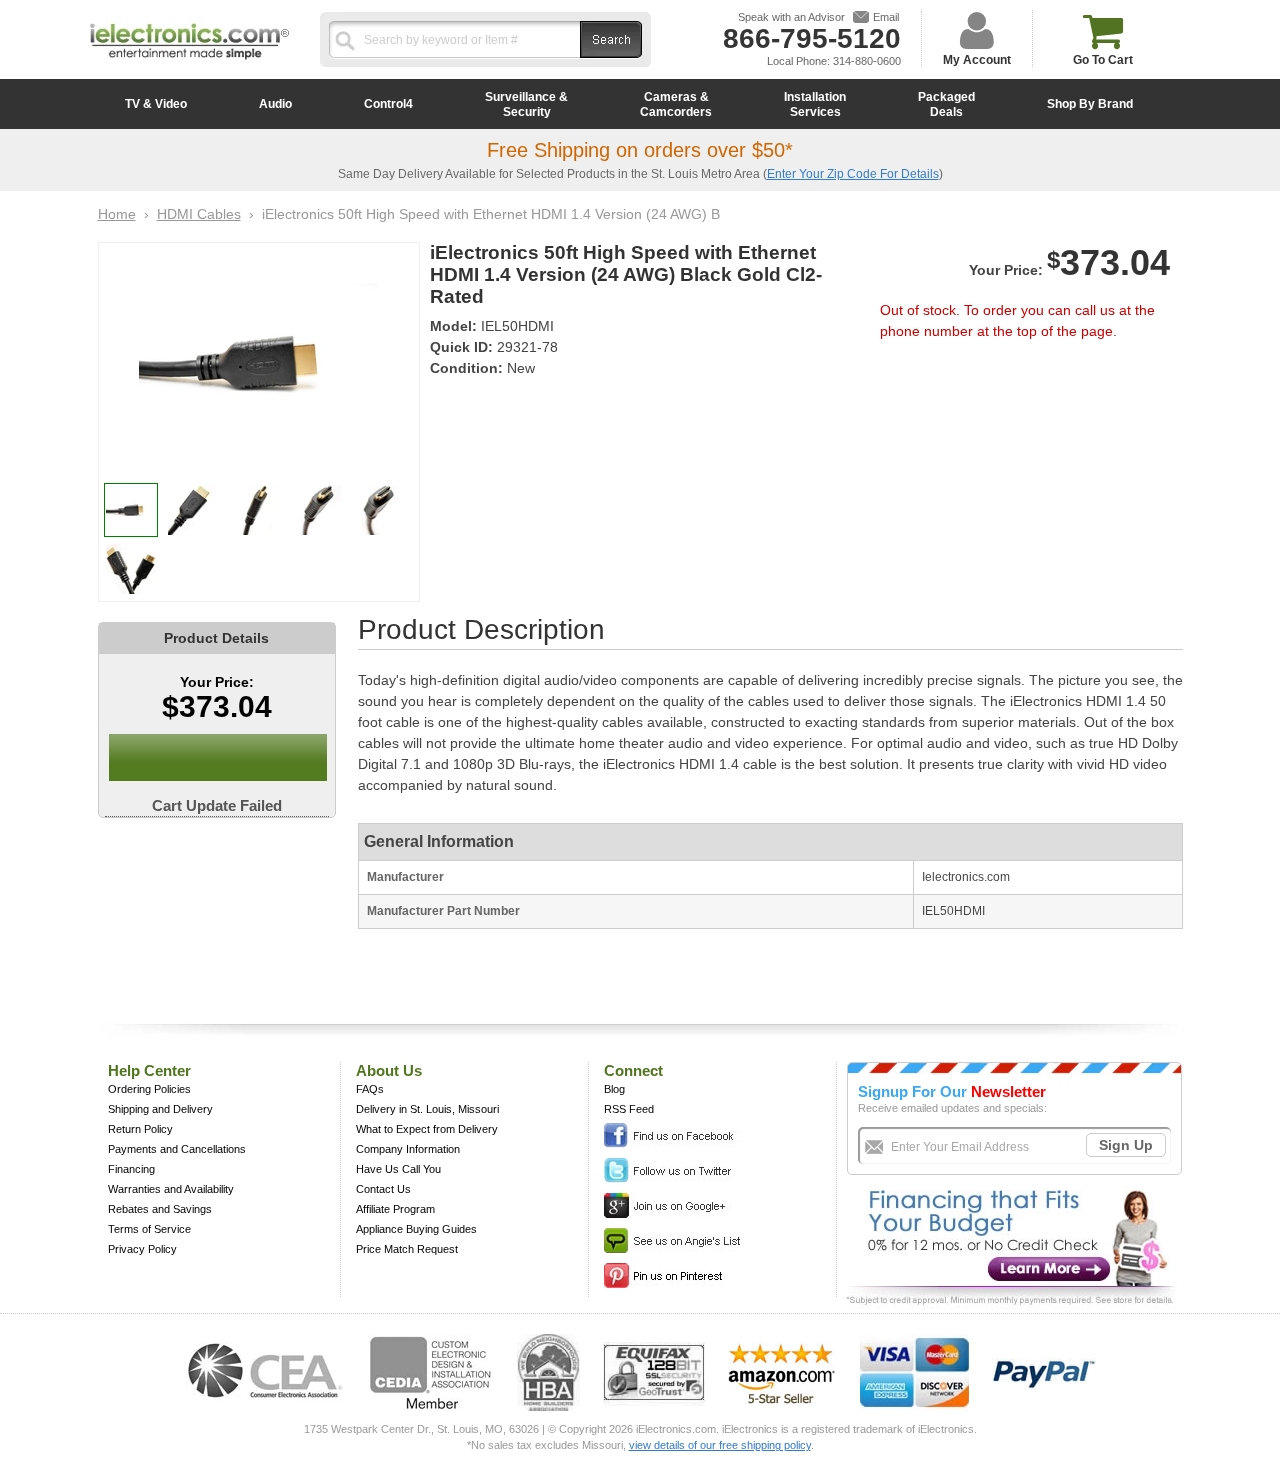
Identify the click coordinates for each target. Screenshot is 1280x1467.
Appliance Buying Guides (416, 1229)
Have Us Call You (398, 1169)
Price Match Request (407, 1249)
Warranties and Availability (171, 1189)
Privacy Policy (142, 1249)
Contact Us (383, 1189)
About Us (389, 1070)
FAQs (370, 1089)
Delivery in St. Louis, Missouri (427, 1109)
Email (886, 17)
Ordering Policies (149, 1089)
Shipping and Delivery (160, 1109)
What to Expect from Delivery (427, 1129)
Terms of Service (149, 1229)
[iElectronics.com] (190, 61)
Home (117, 214)
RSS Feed (629, 1109)
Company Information (408, 1149)
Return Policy (140, 1129)
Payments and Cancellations (177, 1149)
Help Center (149, 1070)
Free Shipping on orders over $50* (640, 150)
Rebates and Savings (160, 1209)
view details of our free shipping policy (720, 1445)
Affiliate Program (395, 1209)
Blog (614, 1089)
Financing (131, 1169)
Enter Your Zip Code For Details (853, 174)
